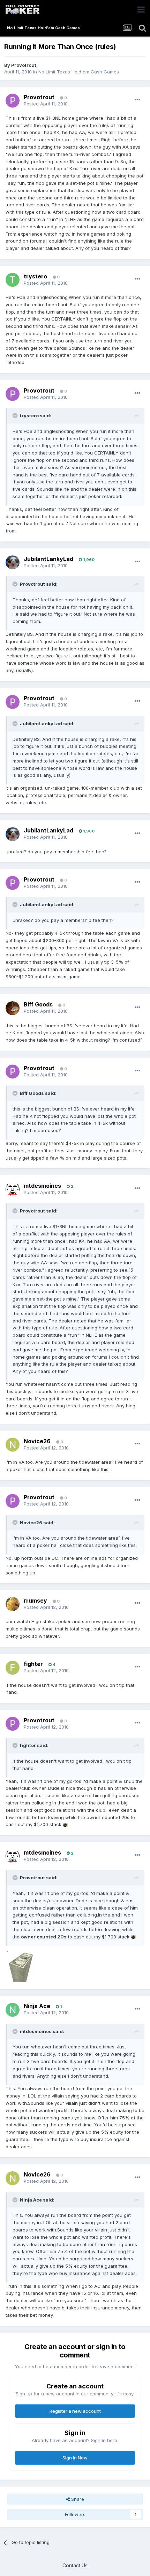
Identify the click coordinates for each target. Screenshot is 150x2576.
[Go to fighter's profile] (13, 1668)
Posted (46, 104)
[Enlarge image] (65, 1824)
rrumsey (35, 1601)
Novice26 (37, 1441)
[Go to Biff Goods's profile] (13, 1008)
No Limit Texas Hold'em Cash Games (79, 72)
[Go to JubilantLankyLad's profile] (13, 562)
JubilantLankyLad (48, 559)
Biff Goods (38, 1004)
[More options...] (137, 100)
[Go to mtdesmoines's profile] (13, 1189)
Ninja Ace (37, 2006)
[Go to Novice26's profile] (13, 1445)
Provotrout (24, 65)
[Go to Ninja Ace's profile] (13, 2010)
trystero (35, 276)
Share (77, 2499)
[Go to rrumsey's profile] (13, 1604)
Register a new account (75, 2411)
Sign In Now (75, 2458)
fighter (33, 1664)
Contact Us (75, 2565)
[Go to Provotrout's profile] (13, 101)
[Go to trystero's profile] (13, 280)
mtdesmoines (42, 1186)
